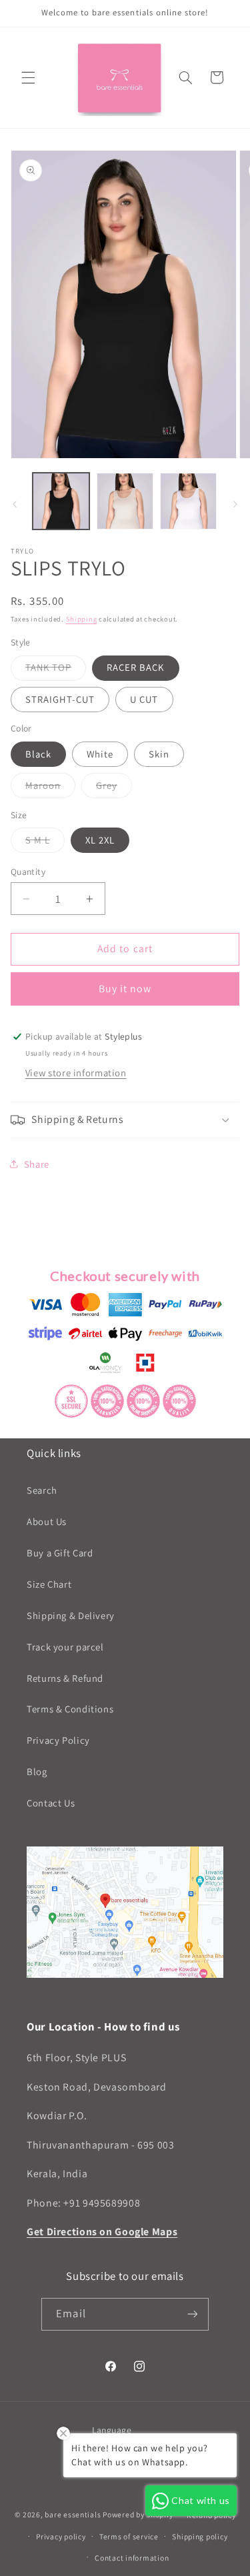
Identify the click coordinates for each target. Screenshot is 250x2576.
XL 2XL (100, 840)
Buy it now (125, 989)
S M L (45, 843)
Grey (114, 788)
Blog (37, 1771)
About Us (47, 1521)
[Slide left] (15, 504)
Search (42, 1490)
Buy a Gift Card (60, 1553)
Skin (159, 754)
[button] (28, 77)
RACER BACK (136, 667)
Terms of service (129, 2536)
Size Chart (49, 1584)
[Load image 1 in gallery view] (61, 501)
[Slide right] (235, 504)
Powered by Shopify (138, 2514)
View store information (76, 1073)
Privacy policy (61, 2536)
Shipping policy (200, 2536)
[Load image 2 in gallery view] (125, 501)
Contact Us (51, 1803)
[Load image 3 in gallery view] (188, 501)
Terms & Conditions (70, 1709)
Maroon (50, 788)
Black (38, 754)
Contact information (132, 2558)
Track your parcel (65, 1647)
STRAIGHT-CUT (60, 699)
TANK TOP (56, 670)
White (100, 754)
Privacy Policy (58, 1740)
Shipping (82, 619)
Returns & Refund (65, 1678)
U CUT (144, 699)
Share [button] (37, 1164)
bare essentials (73, 2514)
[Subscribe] (192, 2314)
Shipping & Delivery (71, 1615)
